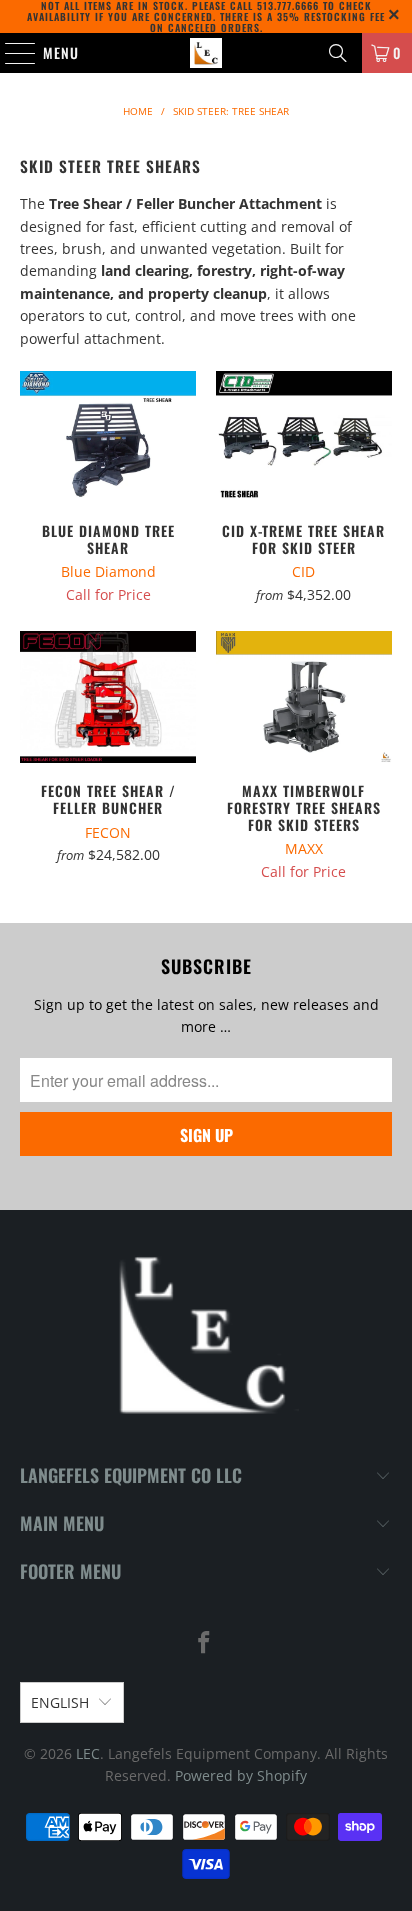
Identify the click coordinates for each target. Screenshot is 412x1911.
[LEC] (206, 53)
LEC (88, 1753)
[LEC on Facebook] (205, 1643)
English (60, 1702)
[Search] (338, 53)
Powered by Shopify (241, 1775)
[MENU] (10, 53)
